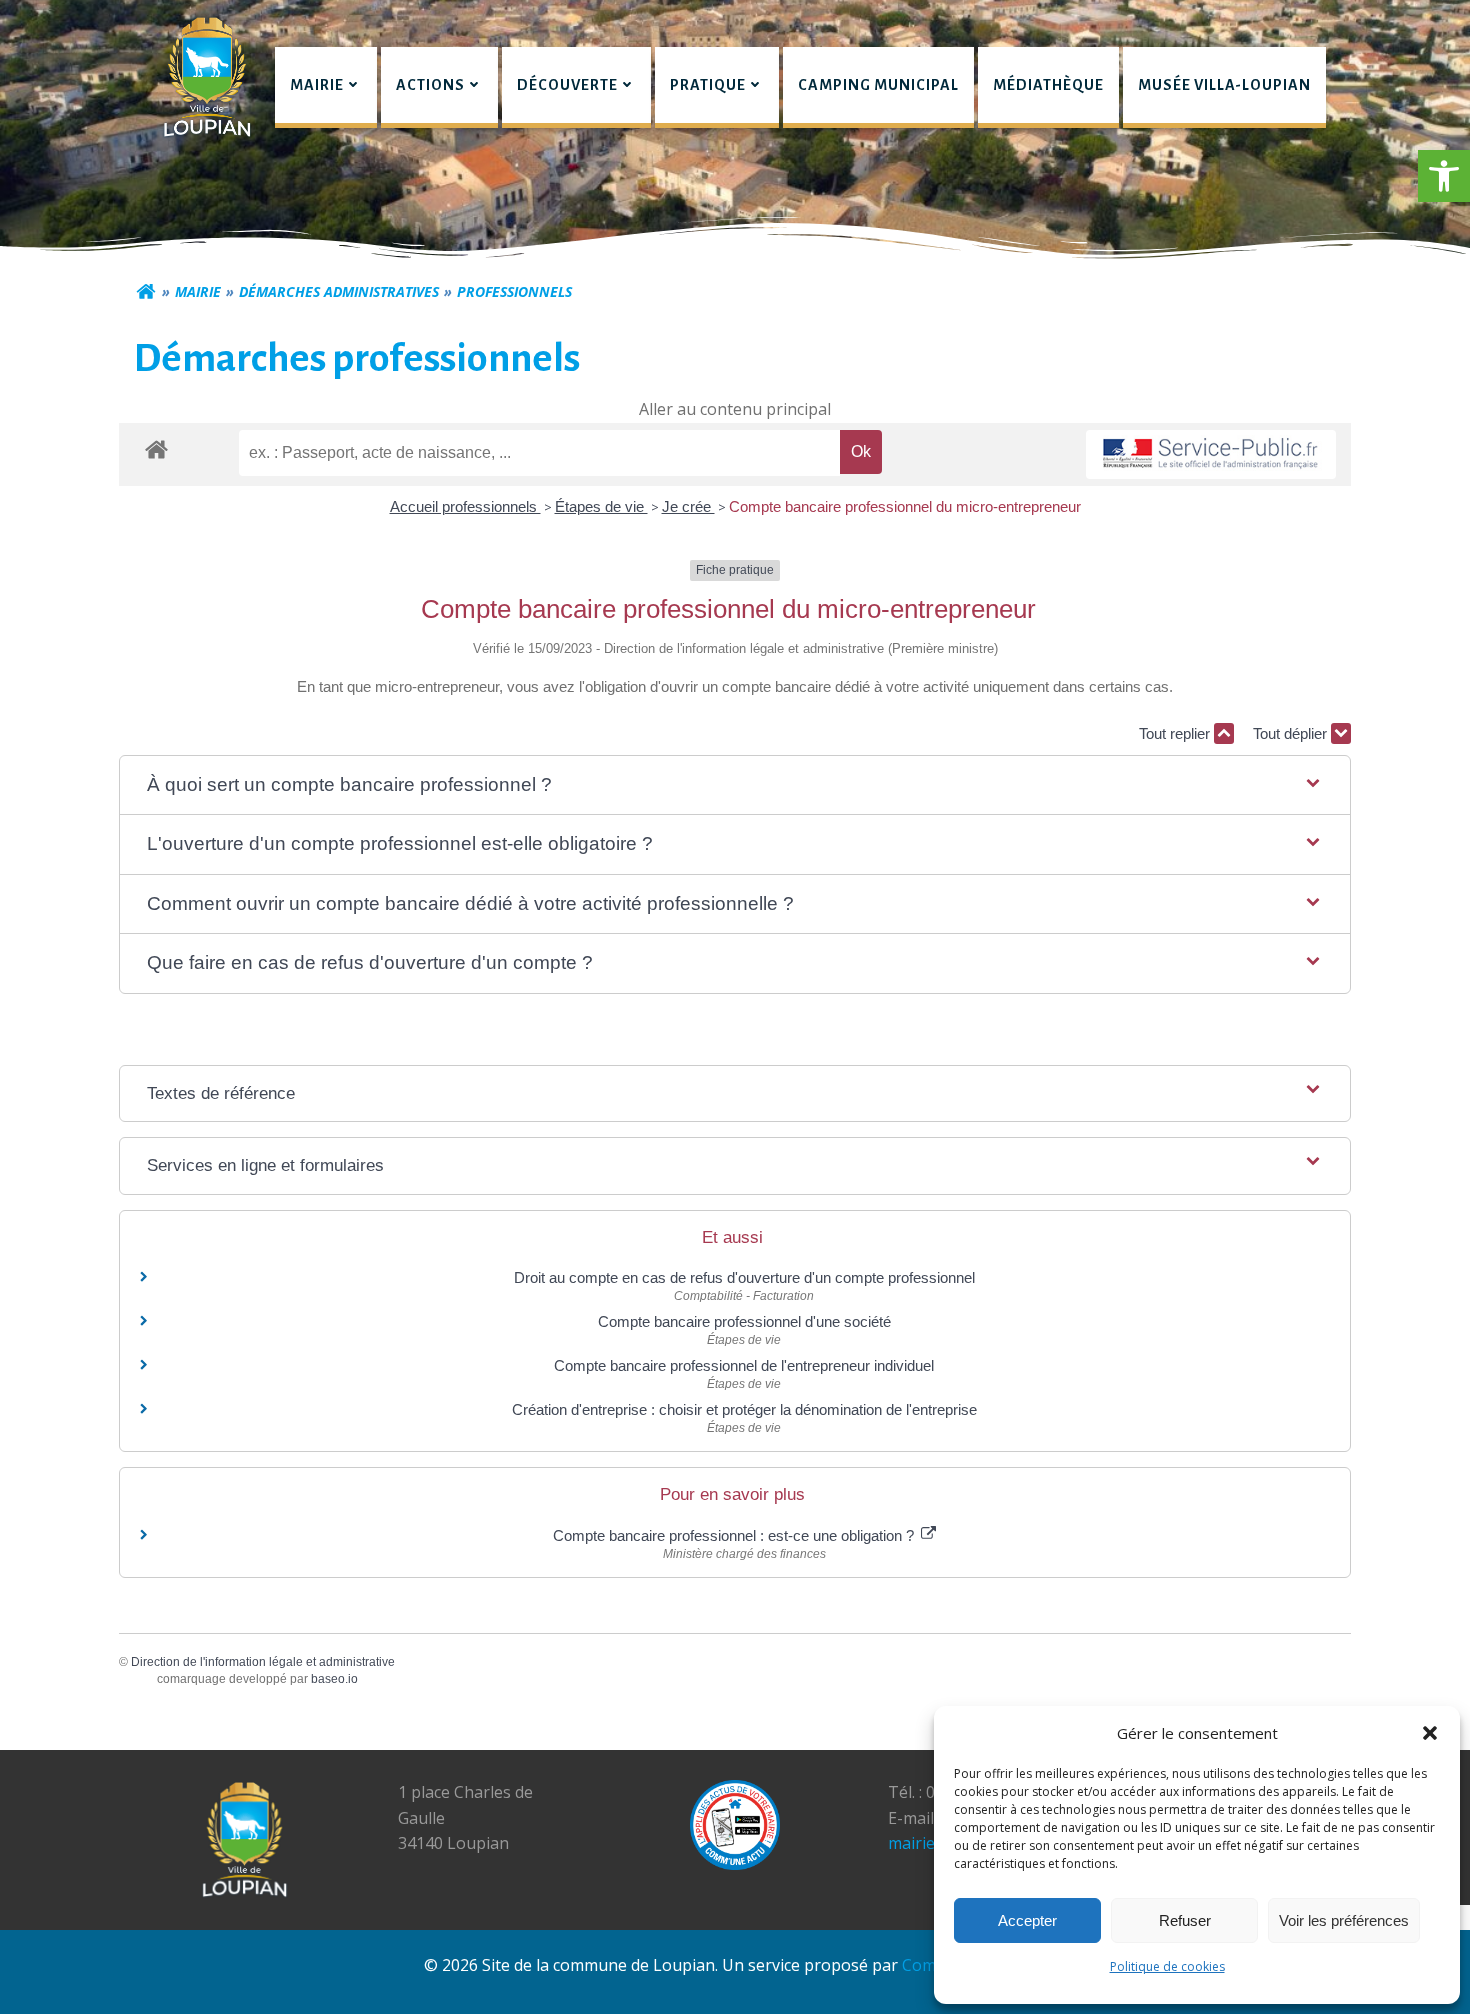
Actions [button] (430, 85)
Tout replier (1176, 733)
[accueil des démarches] (156, 448)
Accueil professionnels (465, 506)
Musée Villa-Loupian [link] (1224, 85)
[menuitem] (326, 87)
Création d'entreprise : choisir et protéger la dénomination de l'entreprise (744, 1409)
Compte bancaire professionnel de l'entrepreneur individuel (744, 1365)
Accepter (1027, 1920)
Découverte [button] (567, 85)
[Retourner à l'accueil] (146, 292)
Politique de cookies (1167, 1966)
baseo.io (334, 1679)
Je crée (688, 506)
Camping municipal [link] (878, 85)
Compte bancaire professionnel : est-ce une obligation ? (735, 1535)
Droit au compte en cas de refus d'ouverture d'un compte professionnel (744, 1277)
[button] (1444, 176)
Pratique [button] (708, 85)
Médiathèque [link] (1048, 85)
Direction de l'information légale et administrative (263, 1662)
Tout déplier (1292, 733)
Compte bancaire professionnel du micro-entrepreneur (905, 506)
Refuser (1185, 1920)
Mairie (198, 291)
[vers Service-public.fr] (1211, 454)
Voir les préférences (1344, 1920)
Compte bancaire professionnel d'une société (744, 1321)
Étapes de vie (601, 506)
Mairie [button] (317, 85)
